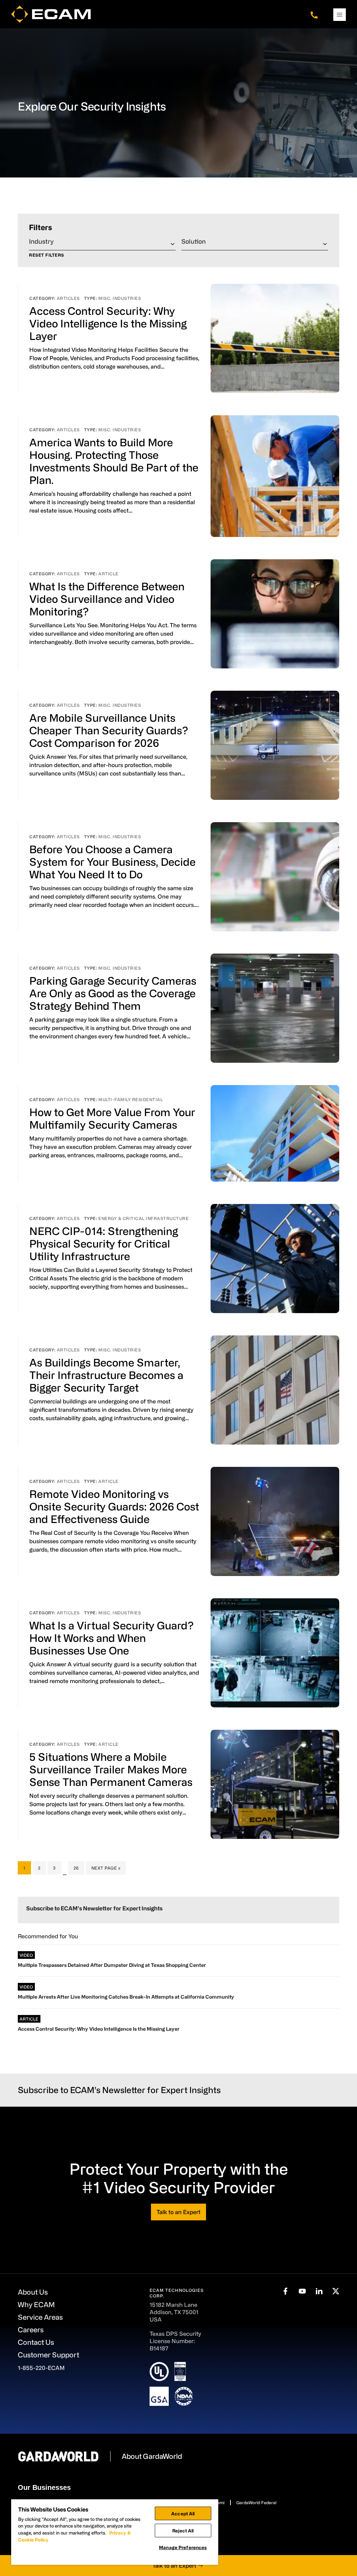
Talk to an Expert (178, 2212)
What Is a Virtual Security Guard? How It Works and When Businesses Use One (111, 1638)
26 (79, 1868)
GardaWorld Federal (256, 2502)
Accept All (183, 2513)
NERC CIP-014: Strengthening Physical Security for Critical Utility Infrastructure (104, 1243)
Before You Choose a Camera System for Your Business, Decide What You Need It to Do (112, 862)
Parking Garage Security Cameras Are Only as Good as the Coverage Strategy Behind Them (113, 993)
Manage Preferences (183, 2547)
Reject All (183, 2530)
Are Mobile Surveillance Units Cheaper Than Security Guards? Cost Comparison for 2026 (109, 730)
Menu (340, 15)
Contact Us (36, 2342)
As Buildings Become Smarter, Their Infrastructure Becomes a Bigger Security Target (106, 1375)
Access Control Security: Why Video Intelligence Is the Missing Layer (108, 323)
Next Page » (106, 1870)
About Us (33, 2292)
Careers (31, 2330)
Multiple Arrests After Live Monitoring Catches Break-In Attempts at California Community (126, 1997)
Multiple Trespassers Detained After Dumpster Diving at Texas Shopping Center (112, 1965)
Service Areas (40, 2317)
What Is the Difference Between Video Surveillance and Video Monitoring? (107, 599)
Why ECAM (36, 2305)
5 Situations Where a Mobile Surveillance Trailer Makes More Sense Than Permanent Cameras (111, 1769)
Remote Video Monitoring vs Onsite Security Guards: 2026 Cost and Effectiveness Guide (114, 1506)
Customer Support (48, 2355)
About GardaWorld (152, 2456)
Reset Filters (47, 255)
